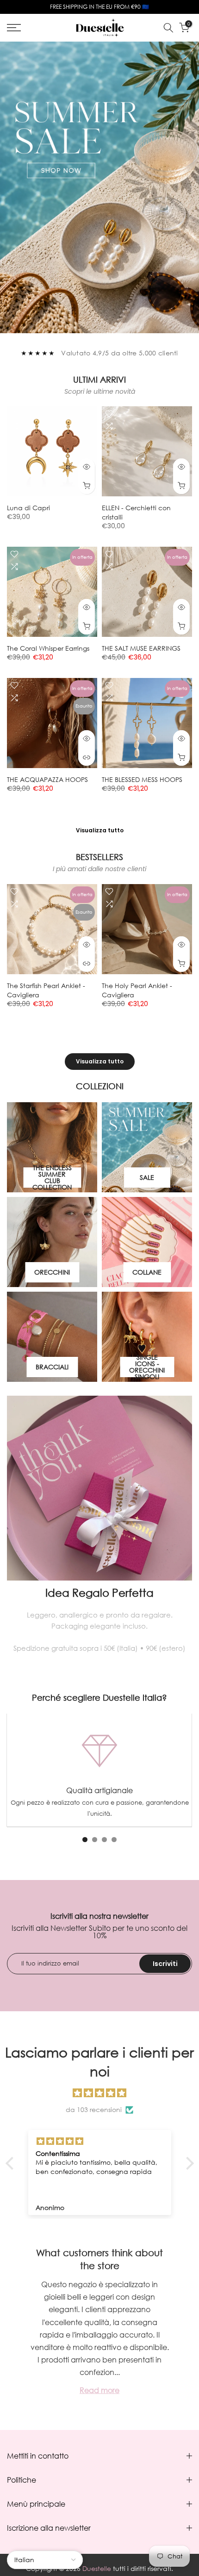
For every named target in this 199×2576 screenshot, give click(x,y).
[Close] (182, 1165)
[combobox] (51, 1278)
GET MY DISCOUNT (100, 1315)
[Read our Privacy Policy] (167, 1363)
